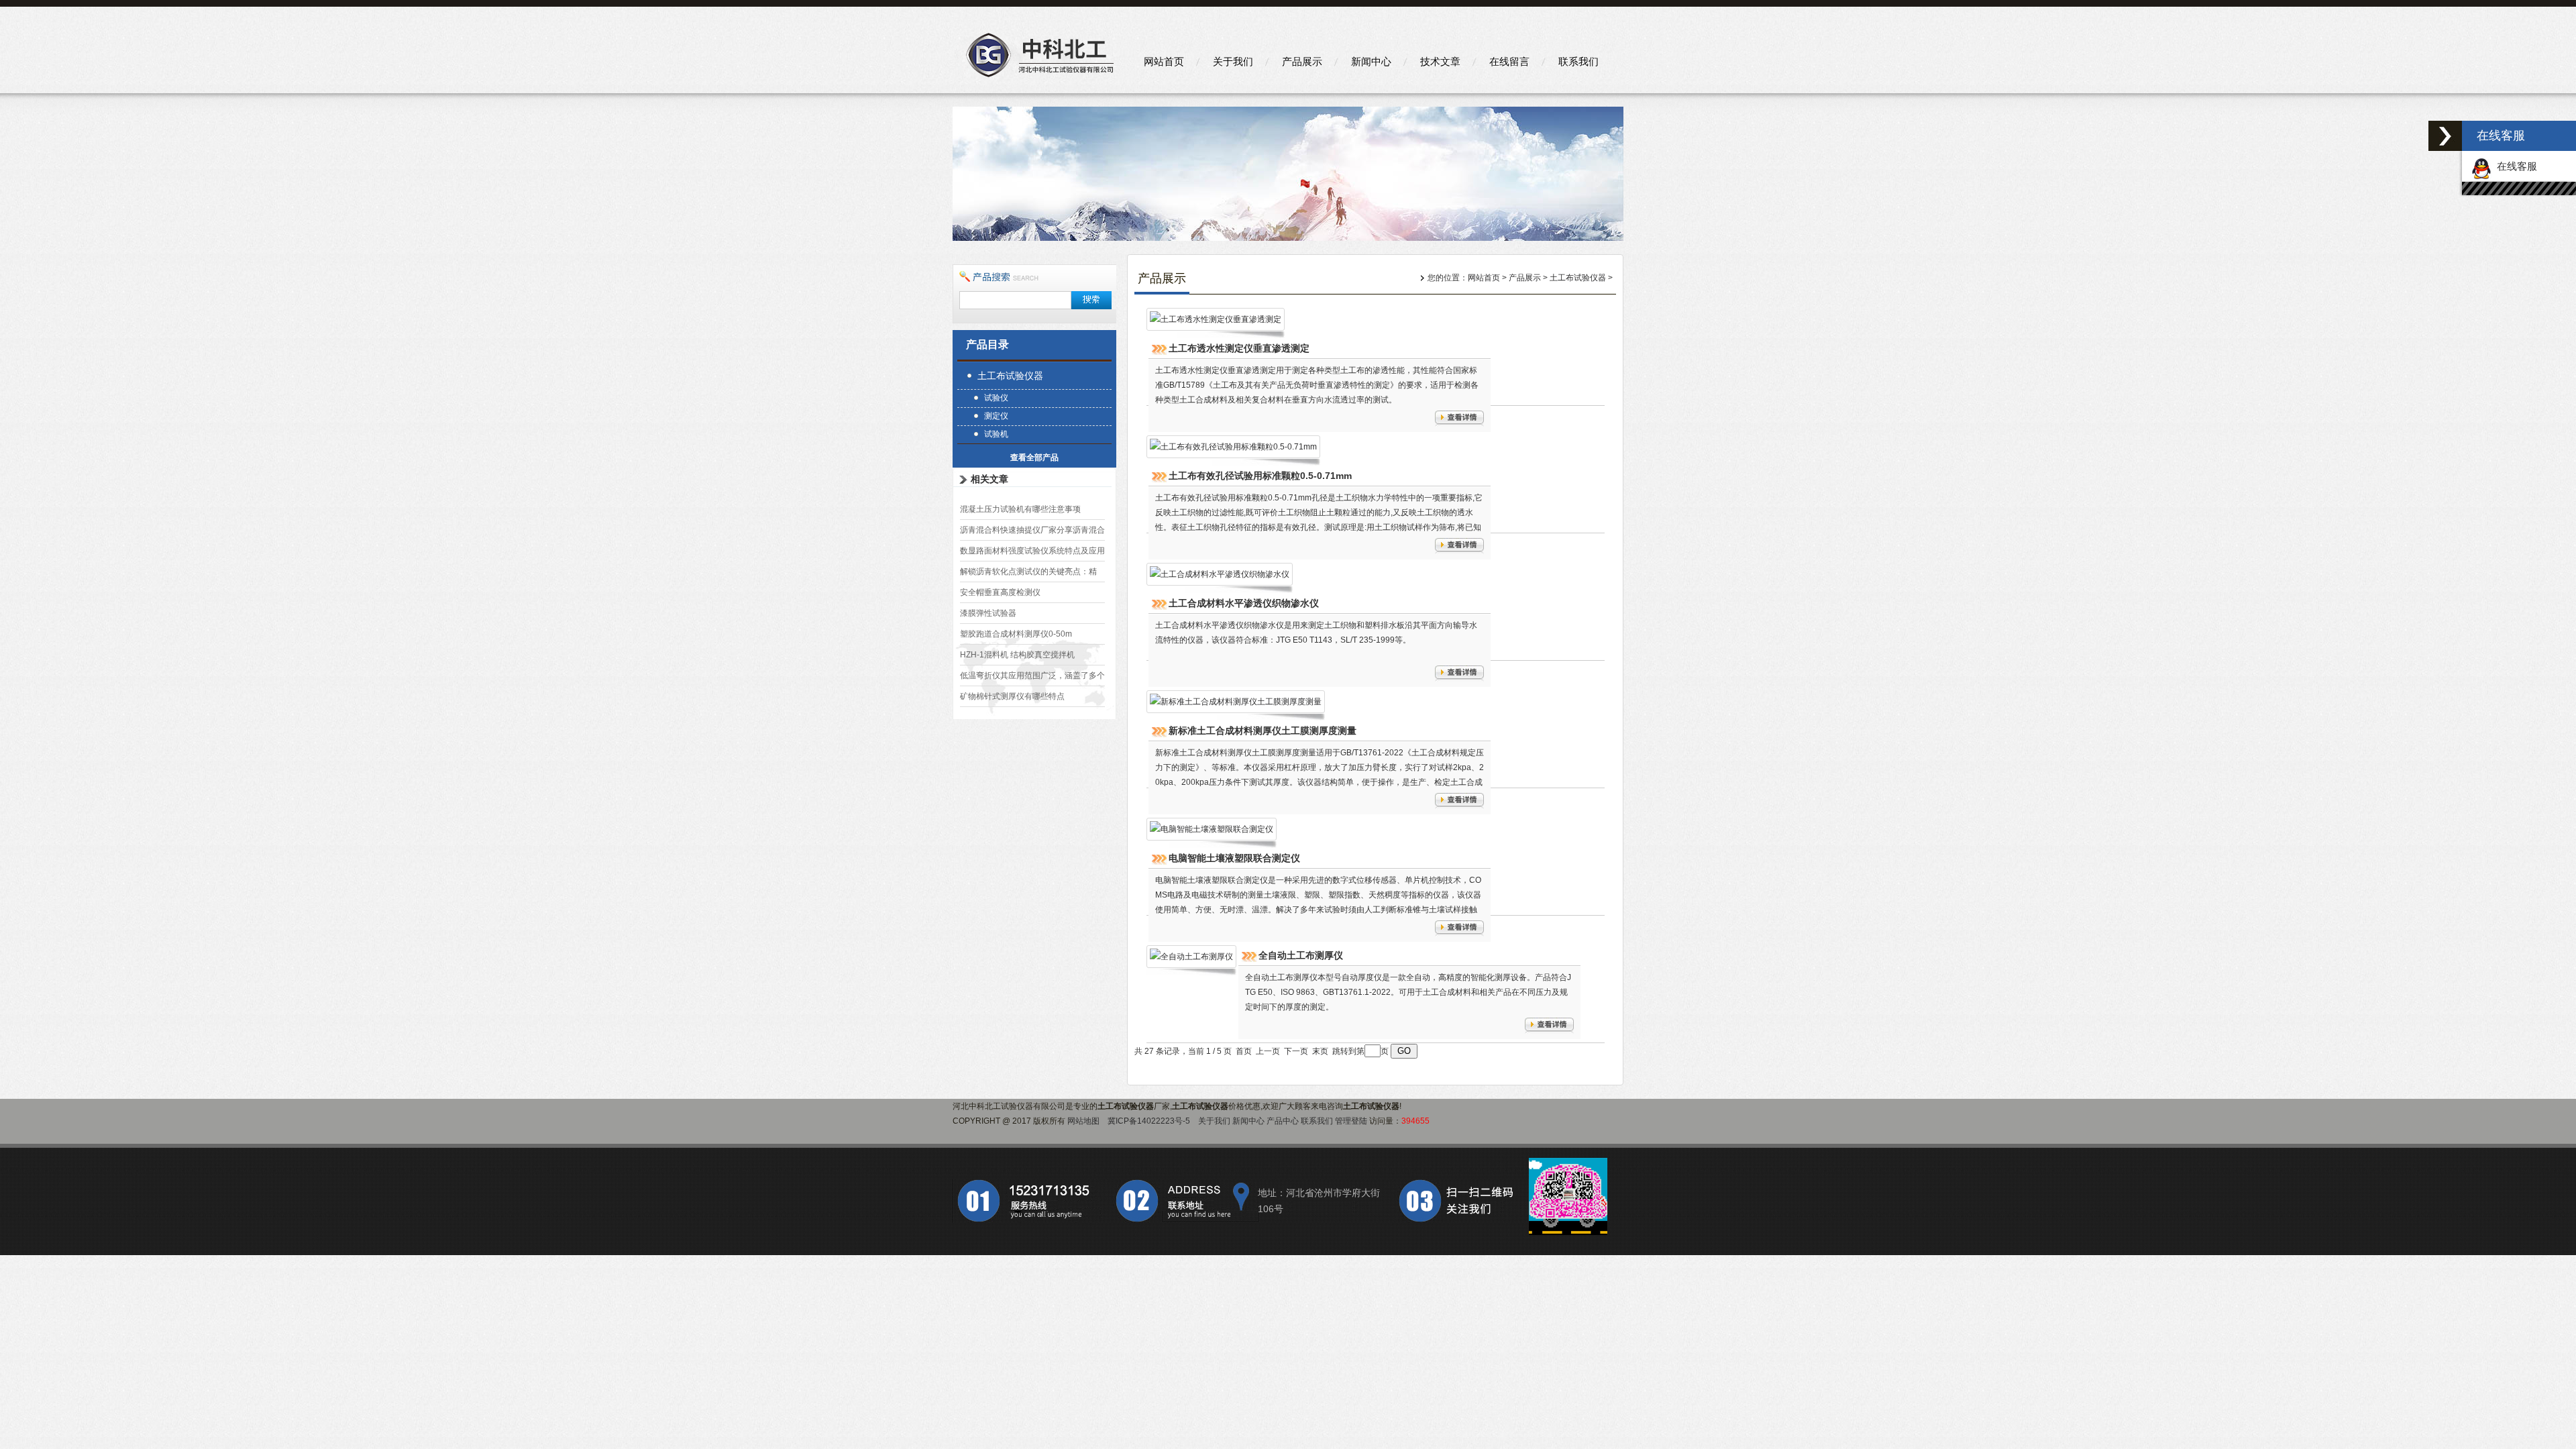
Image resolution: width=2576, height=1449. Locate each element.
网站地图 (1083, 1121)
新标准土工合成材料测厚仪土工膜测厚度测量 (1263, 731)
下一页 (1296, 1051)
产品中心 (1283, 1121)
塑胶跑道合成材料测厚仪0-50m (1016, 634)
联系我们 (1578, 61)
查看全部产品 (1034, 458)
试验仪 (996, 398)
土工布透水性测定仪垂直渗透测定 (1239, 348)
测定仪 (996, 416)
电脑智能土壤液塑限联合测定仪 (1234, 858)
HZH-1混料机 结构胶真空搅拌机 (1017, 655)
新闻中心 (1371, 61)
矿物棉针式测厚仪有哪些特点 (1012, 696)
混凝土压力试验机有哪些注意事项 (1020, 509)
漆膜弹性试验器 (988, 613)
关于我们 (1233, 61)
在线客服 (2514, 166)
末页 (1320, 1051)
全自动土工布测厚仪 (1301, 955)
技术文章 (1440, 61)
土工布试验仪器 (1010, 376)
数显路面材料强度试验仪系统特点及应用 (1032, 551)
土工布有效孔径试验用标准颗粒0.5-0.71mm (1260, 476)
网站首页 (1164, 61)
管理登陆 (1351, 1121)
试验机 (996, 434)
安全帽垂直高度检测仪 (1000, 592)
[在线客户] (2445, 136)
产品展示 (1302, 61)
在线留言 (1509, 61)
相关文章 (989, 479)
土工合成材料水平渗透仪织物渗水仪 (1244, 603)
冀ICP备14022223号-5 (1149, 1121)
